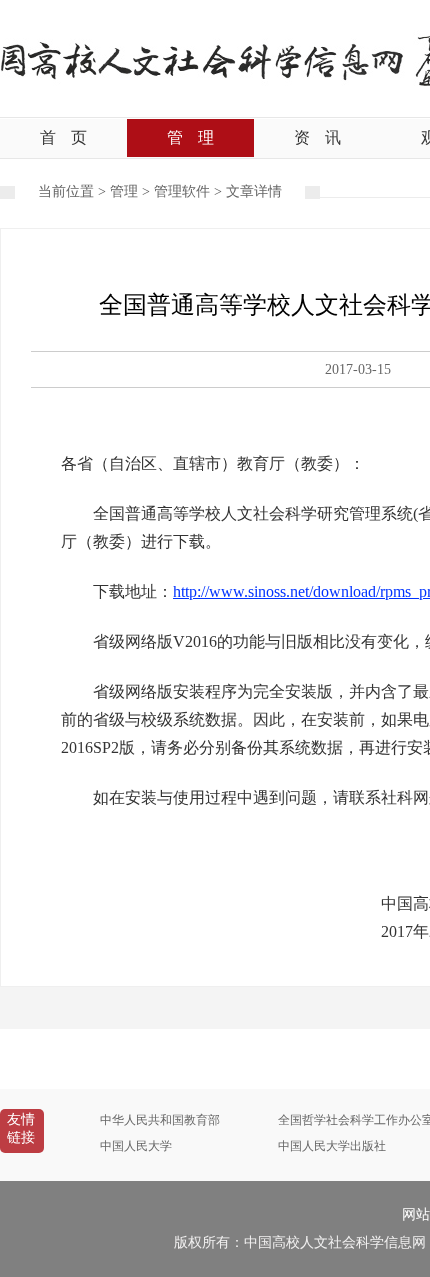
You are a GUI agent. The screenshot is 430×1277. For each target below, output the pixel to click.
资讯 (317, 137)
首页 (63, 137)
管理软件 (182, 191)
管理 (190, 137)
